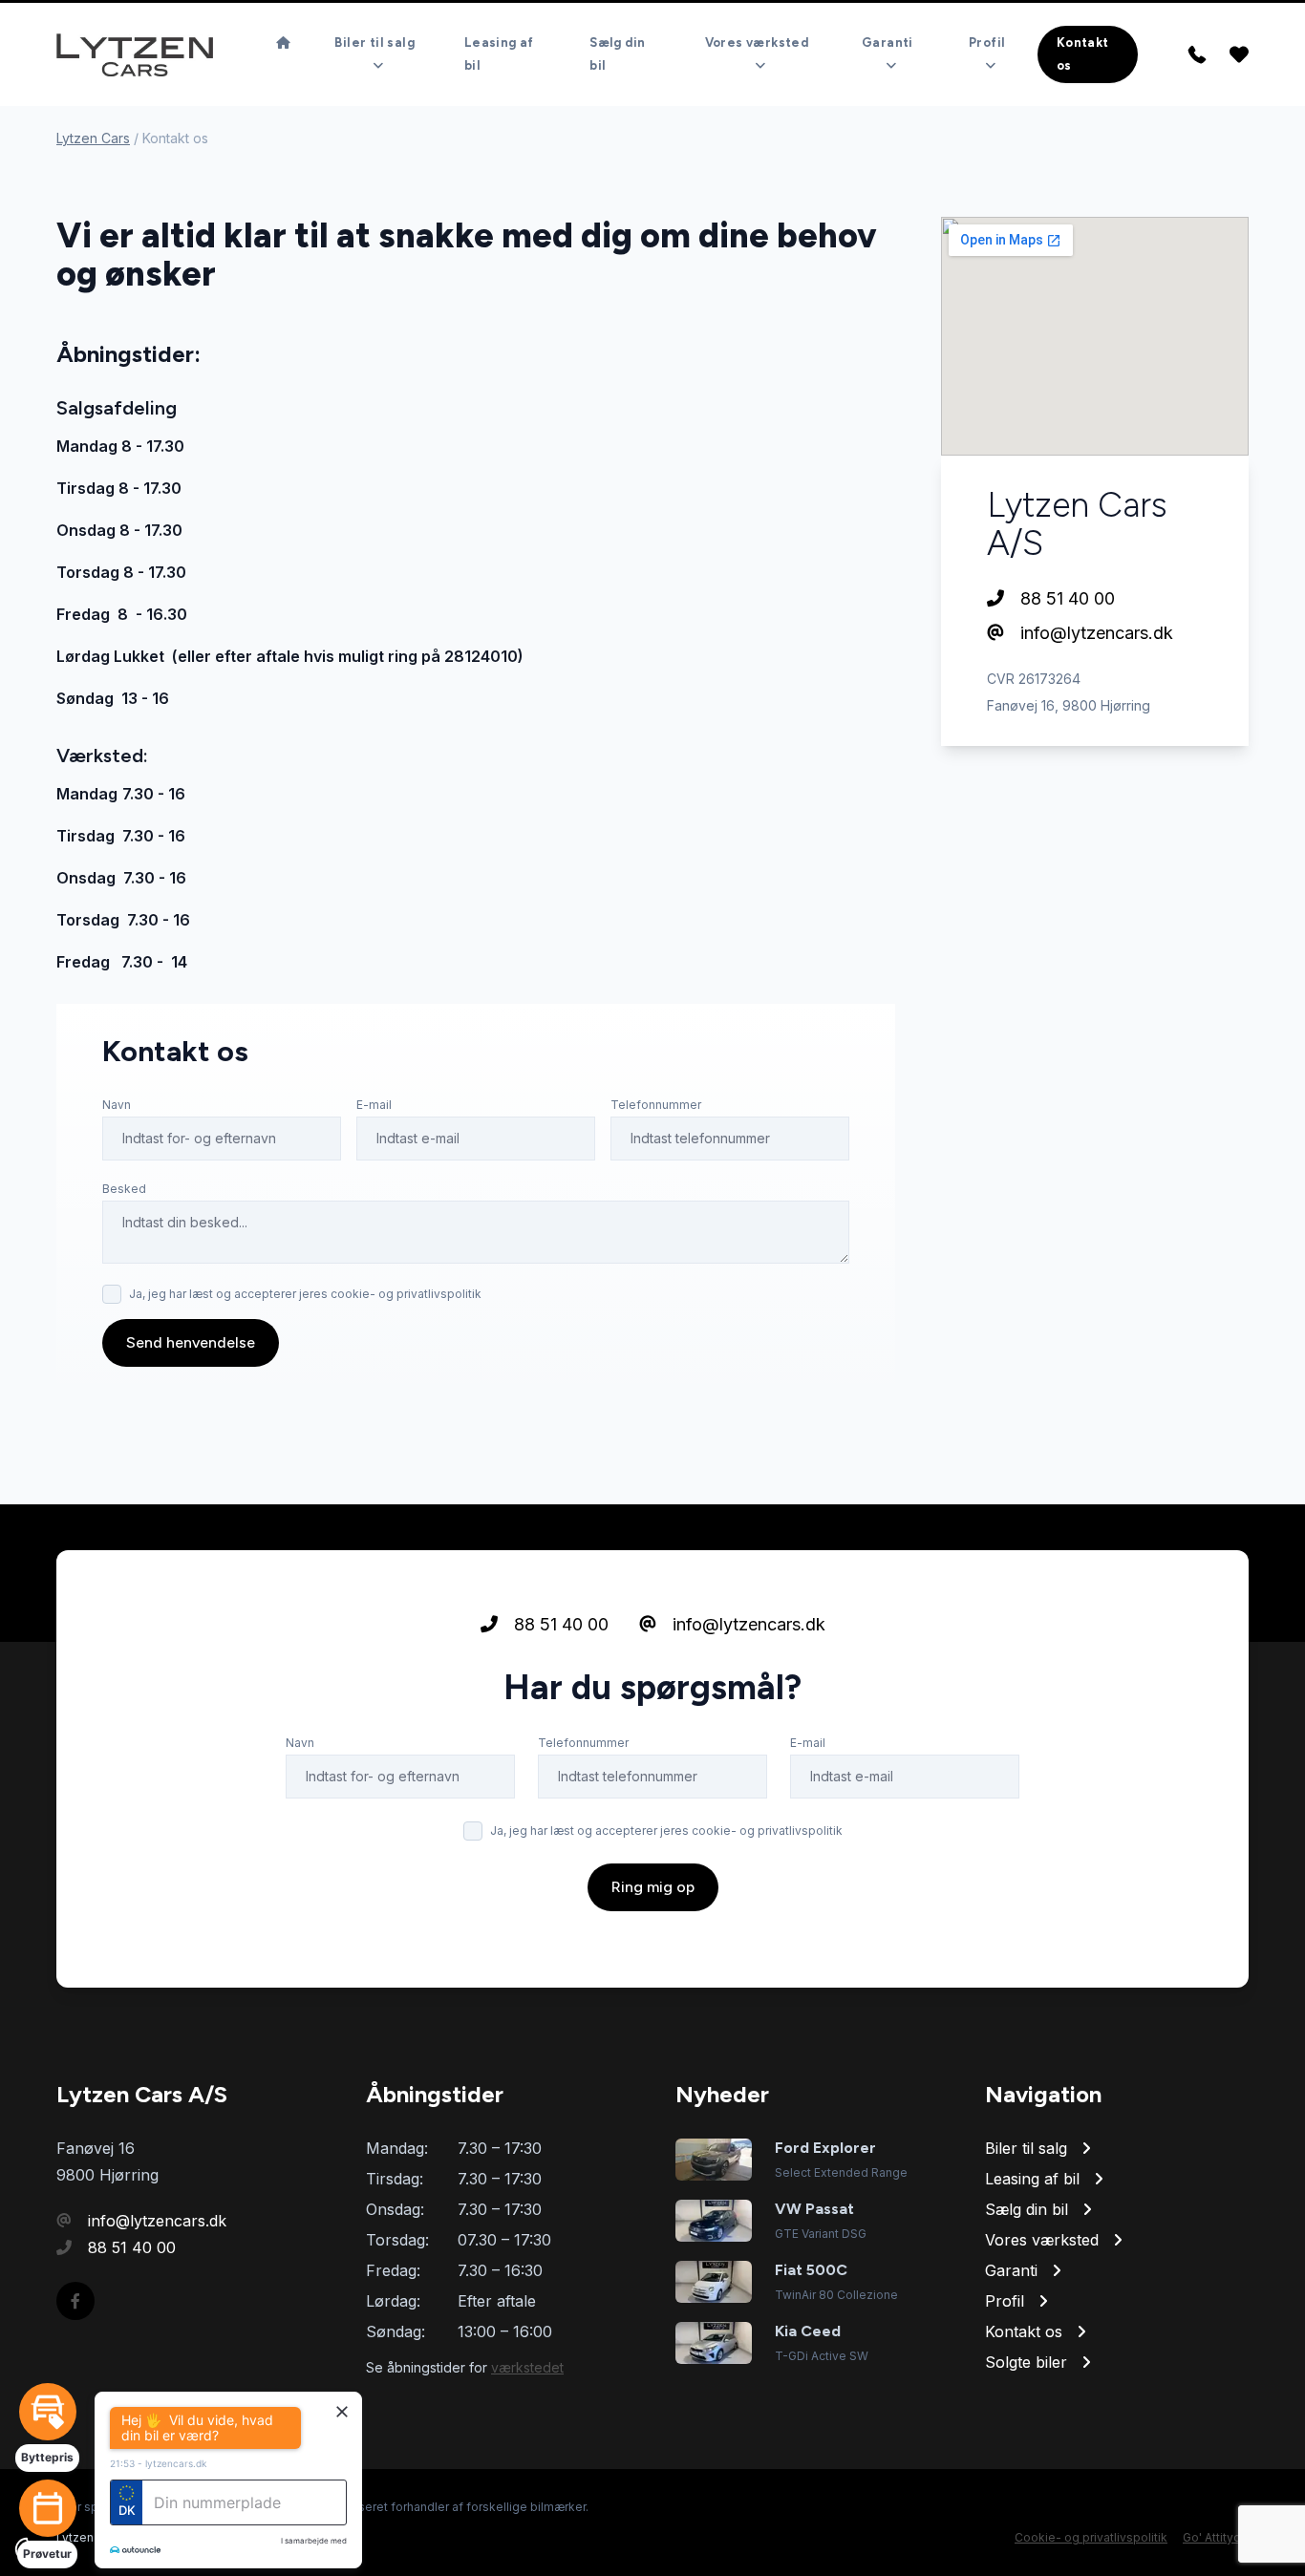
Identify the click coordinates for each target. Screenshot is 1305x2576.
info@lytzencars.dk (1094, 633)
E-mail (374, 1105)
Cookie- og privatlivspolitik (1091, 2537)
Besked (124, 1189)
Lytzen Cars (93, 138)
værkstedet (527, 2367)
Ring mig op (653, 1887)
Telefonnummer (656, 1105)
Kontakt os (1083, 54)
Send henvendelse (191, 1342)
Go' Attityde (1216, 2537)
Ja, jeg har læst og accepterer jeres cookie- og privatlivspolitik (305, 1294)
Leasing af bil (499, 54)
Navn (117, 1105)
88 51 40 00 (1065, 598)
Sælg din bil (617, 54)
